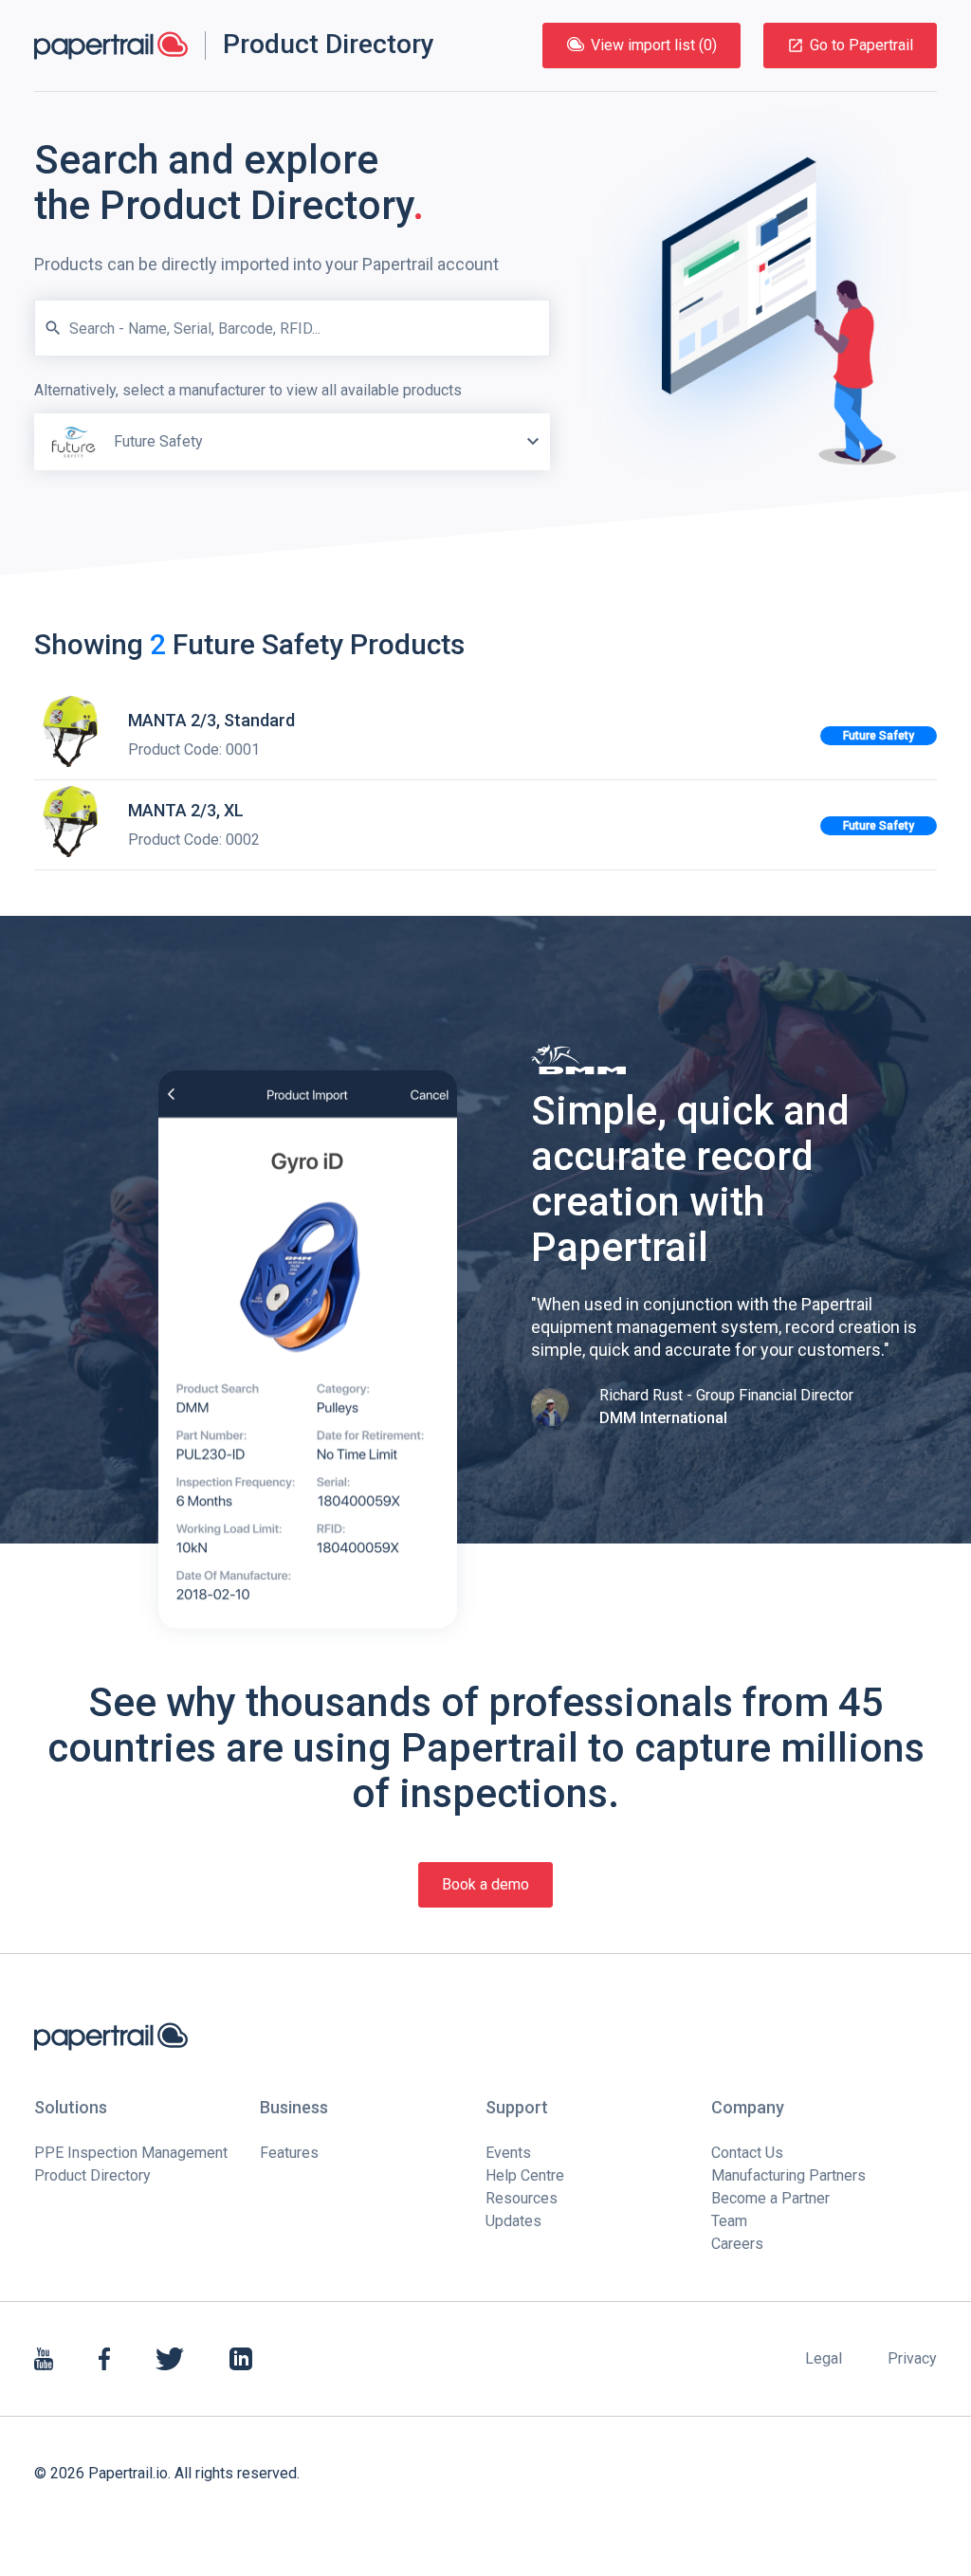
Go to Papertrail (861, 45)
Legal (824, 2358)
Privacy (912, 2358)
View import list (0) (654, 45)
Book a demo (485, 1884)
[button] (533, 442)
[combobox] (292, 425)
